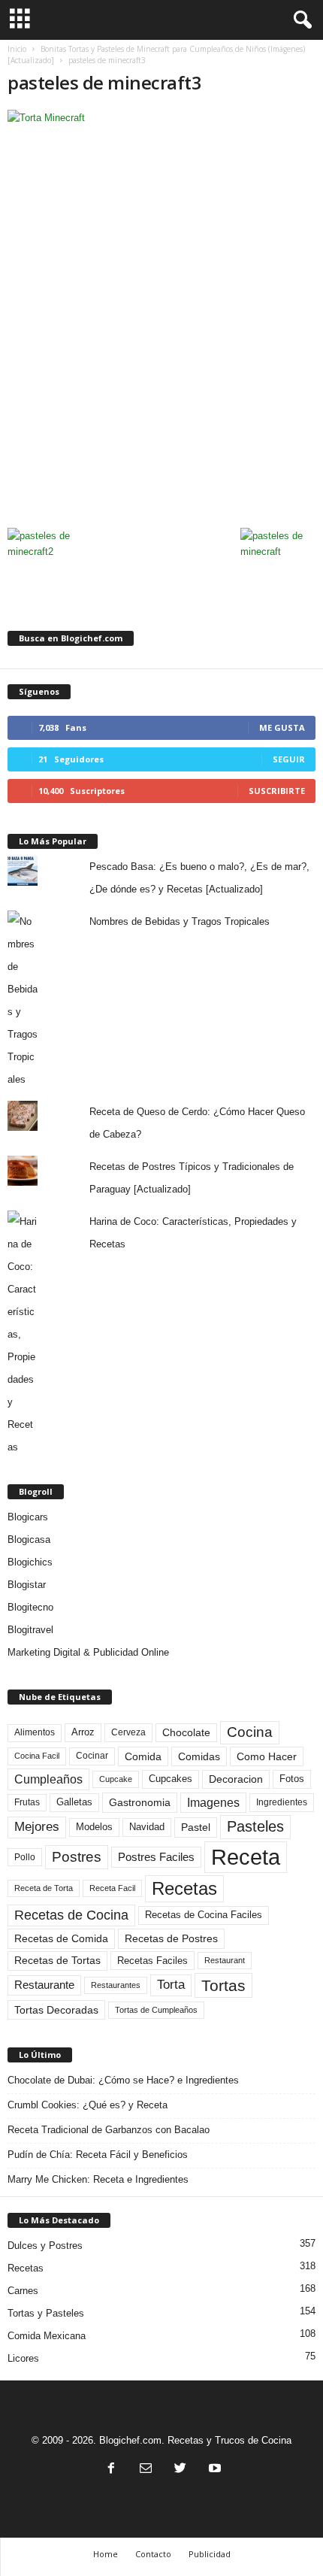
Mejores (37, 1827)
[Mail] (146, 2470)
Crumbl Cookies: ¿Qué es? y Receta (88, 2105)
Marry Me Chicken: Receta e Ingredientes (98, 2179)
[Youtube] (213, 2470)
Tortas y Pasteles (46, 2313)
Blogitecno (30, 1607)
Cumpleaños (48, 1779)
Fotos (292, 1779)
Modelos (94, 1827)
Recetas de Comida (61, 1938)
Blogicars (28, 1517)
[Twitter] (180, 2470)
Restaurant (225, 1960)
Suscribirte (277, 791)
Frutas (27, 1802)
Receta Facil (112, 1888)
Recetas (184, 1888)
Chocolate (186, 1733)
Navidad (147, 1827)
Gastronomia (140, 1802)
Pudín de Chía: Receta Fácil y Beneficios (98, 2155)
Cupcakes (171, 1779)
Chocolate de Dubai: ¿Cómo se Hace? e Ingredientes (123, 2080)
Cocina (250, 1732)
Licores (23, 2358)
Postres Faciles (156, 1857)
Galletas (74, 1802)
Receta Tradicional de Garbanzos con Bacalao (109, 2130)
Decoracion (236, 1779)
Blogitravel (30, 1630)
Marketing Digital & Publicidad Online (88, 1652)
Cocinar (92, 1756)
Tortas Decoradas (56, 2010)
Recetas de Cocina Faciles (204, 1915)
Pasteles (255, 1826)
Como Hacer (267, 1756)
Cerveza (128, 1732)
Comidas (199, 1756)
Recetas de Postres (171, 1938)
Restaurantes (116, 1985)
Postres (77, 1856)
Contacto (153, 2554)
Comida (143, 1756)
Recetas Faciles (152, 1961)
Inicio (17, 49)
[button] (300, 20)
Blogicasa (29, 1540)
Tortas (223, 1985)
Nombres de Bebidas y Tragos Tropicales (180, 921)
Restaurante (44, 1985)
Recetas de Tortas (57, 1960)
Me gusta (282, 727)
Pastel (196, 1827)
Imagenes (213, 1803)
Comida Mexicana (47, 2336)
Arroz (83, 1732)
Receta (246, 1857)
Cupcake (116, 1779)
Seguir (289, 759)
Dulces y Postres (45, 2246)
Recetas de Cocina (71, 1915)
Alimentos (35, 1732)
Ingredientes (282, 1802)
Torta (171, 1985)
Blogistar (27, 1585)
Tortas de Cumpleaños (156, 2010)
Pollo (25, 1857)
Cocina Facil (37, 1756)
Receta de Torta (44, 1888)
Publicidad (210, 2554)
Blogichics (30, 1562)
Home (106, 2554)
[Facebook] (111, 2470)
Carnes (23, 2291)
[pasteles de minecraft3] (161, 315)
